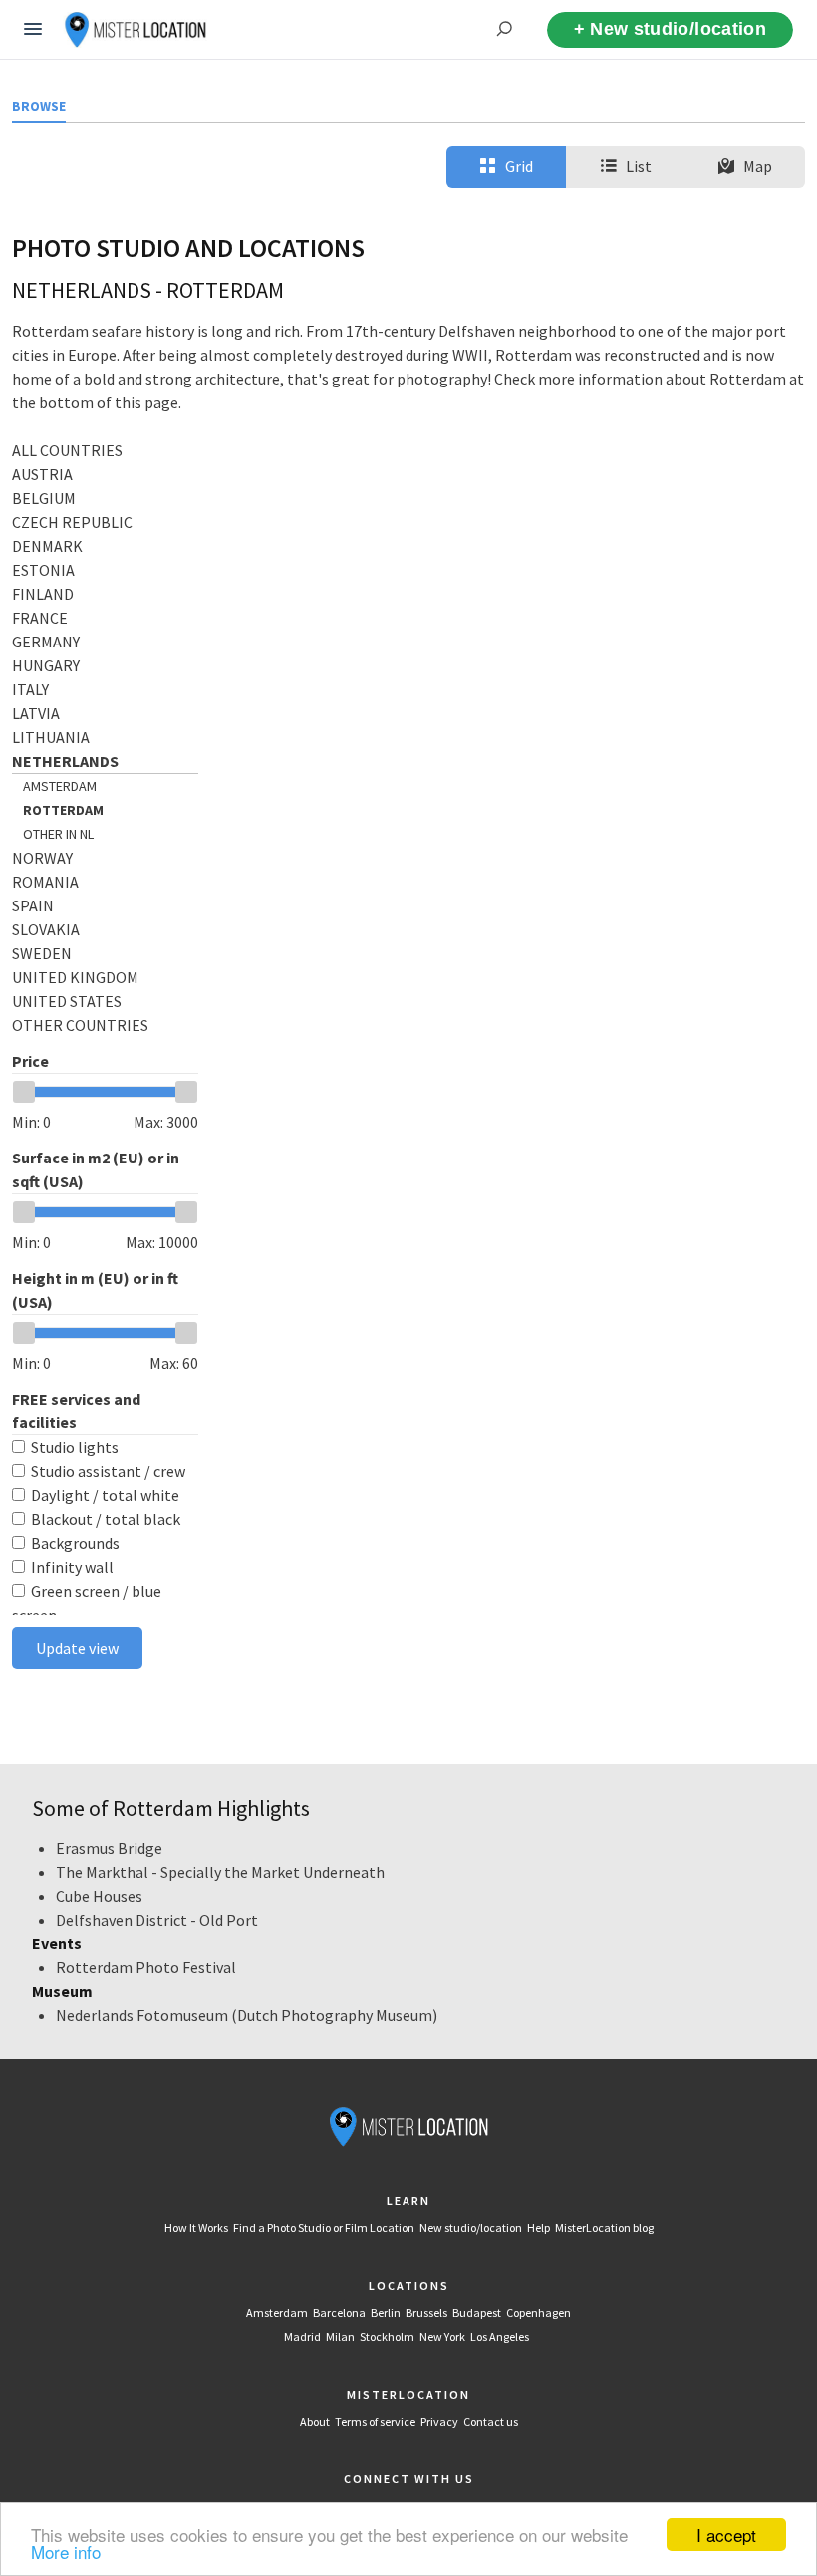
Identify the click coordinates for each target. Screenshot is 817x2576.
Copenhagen (539, 2313)
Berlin (386, 2313)
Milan (340, 2336)
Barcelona (339, 2313)
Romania (45, 882)
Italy (30, 689)
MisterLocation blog (604, 2228)
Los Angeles (500, 2336)
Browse (39, 106)
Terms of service (375, 2421)
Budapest (477, 2313)
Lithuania (51, 737)
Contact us (491, 2421)
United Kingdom (75, 977)
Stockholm (387, 2336)
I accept (726, 2535)
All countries (67, 450)
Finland (43, 594)
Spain (33, 905)
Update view (77, 1648)
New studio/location (471, 2228)
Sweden (42, 953)
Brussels (426, 2313)
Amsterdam (60, 786)
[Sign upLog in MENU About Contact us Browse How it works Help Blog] (33, 30)
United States (67, 1001)
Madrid (302, 2336)
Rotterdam (63, 810)
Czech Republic (72, 522)
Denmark (47, 546)
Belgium (44, 498)
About (315, 2421)
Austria (42, 474)
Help (539, 2228)
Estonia (43, 570)
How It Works (196, 2228)
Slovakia (46, 929)
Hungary (46, 665)
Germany (46, 642)
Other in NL (58, 834)
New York (442, 2336)
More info (66, 2552)
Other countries (80, 1025)
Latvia (36, 713)
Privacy (439, 2421)
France (40, 618)
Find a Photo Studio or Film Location (324, 2228)
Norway (42, 858)
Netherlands (65, 761)
